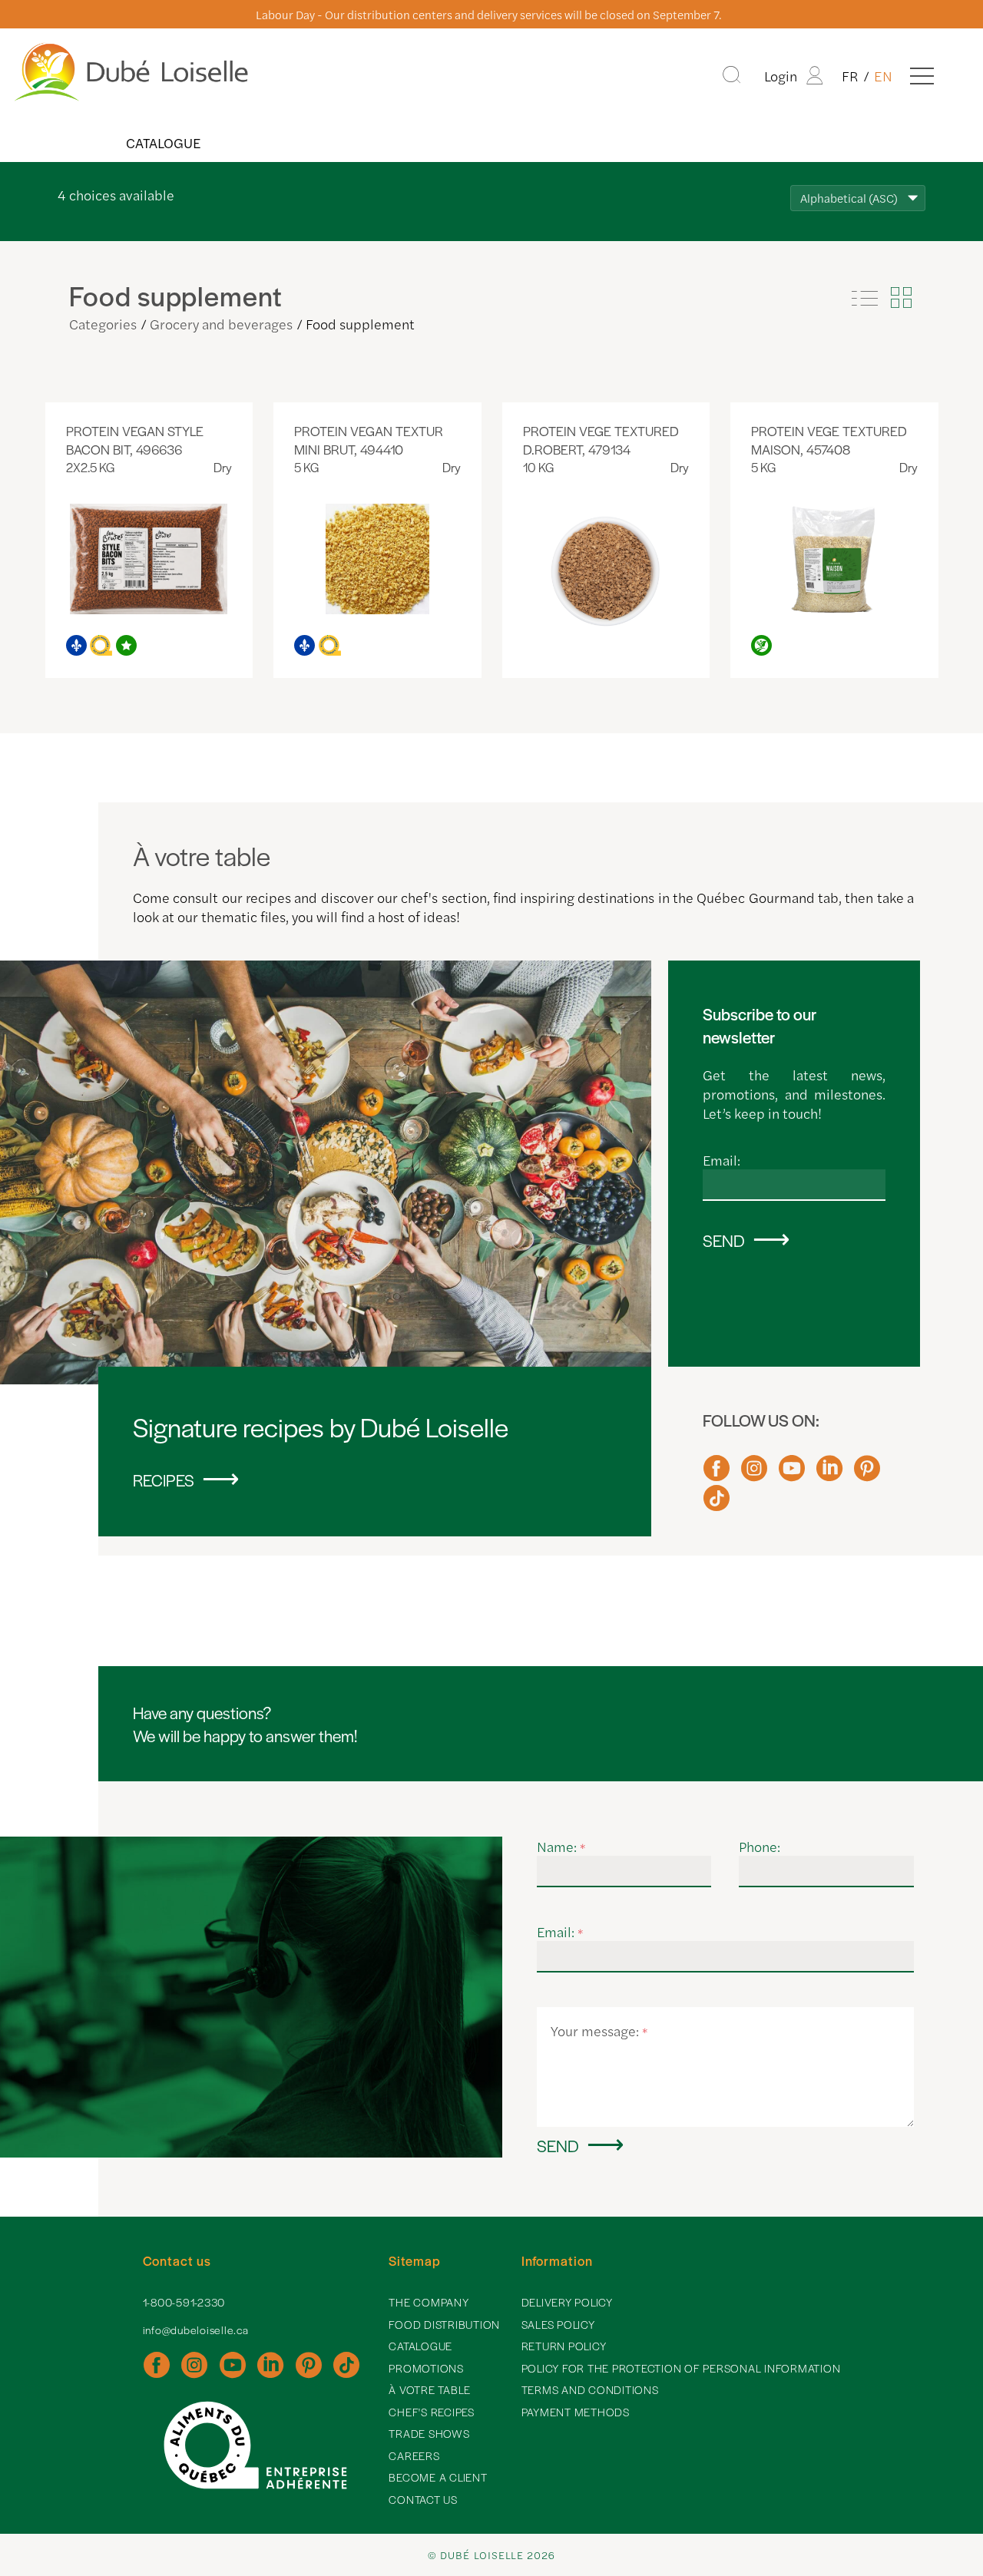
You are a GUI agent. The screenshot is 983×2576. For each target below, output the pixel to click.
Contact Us (423, 2499)
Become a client (438, 2477)
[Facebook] (717, 1475)
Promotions (426, 2368)
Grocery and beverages (221, 324)
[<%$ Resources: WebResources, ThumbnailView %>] (901, 298)
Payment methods (576, 2412)
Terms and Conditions (590, 2389)
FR (850, 76)
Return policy (564, 2346)
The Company (429, 2302)
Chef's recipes (432, 2412)
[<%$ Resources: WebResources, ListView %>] (865, 298)
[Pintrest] (867, 1475)
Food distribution (444, 2324)
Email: (722, 1160)
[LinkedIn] (829, 1475)
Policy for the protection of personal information (681, 2368)
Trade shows (429, 2433)
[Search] (731, 75)
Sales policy (558, 2324)
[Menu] (922, 75)
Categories (103, 324)
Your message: (599, 2030)
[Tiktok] (717, 1505)
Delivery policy (567, 2302)
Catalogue (163, 142)
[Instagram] (754, 1475)
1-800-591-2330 (184, 2302)
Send (724, 1240)
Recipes (164, 1480)
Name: (561, 1846)
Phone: (760, 1846)
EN (883, 76)
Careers (414, 2455)
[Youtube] (792, 1475)
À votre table (430, 2389)
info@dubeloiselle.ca (196, 2330)
